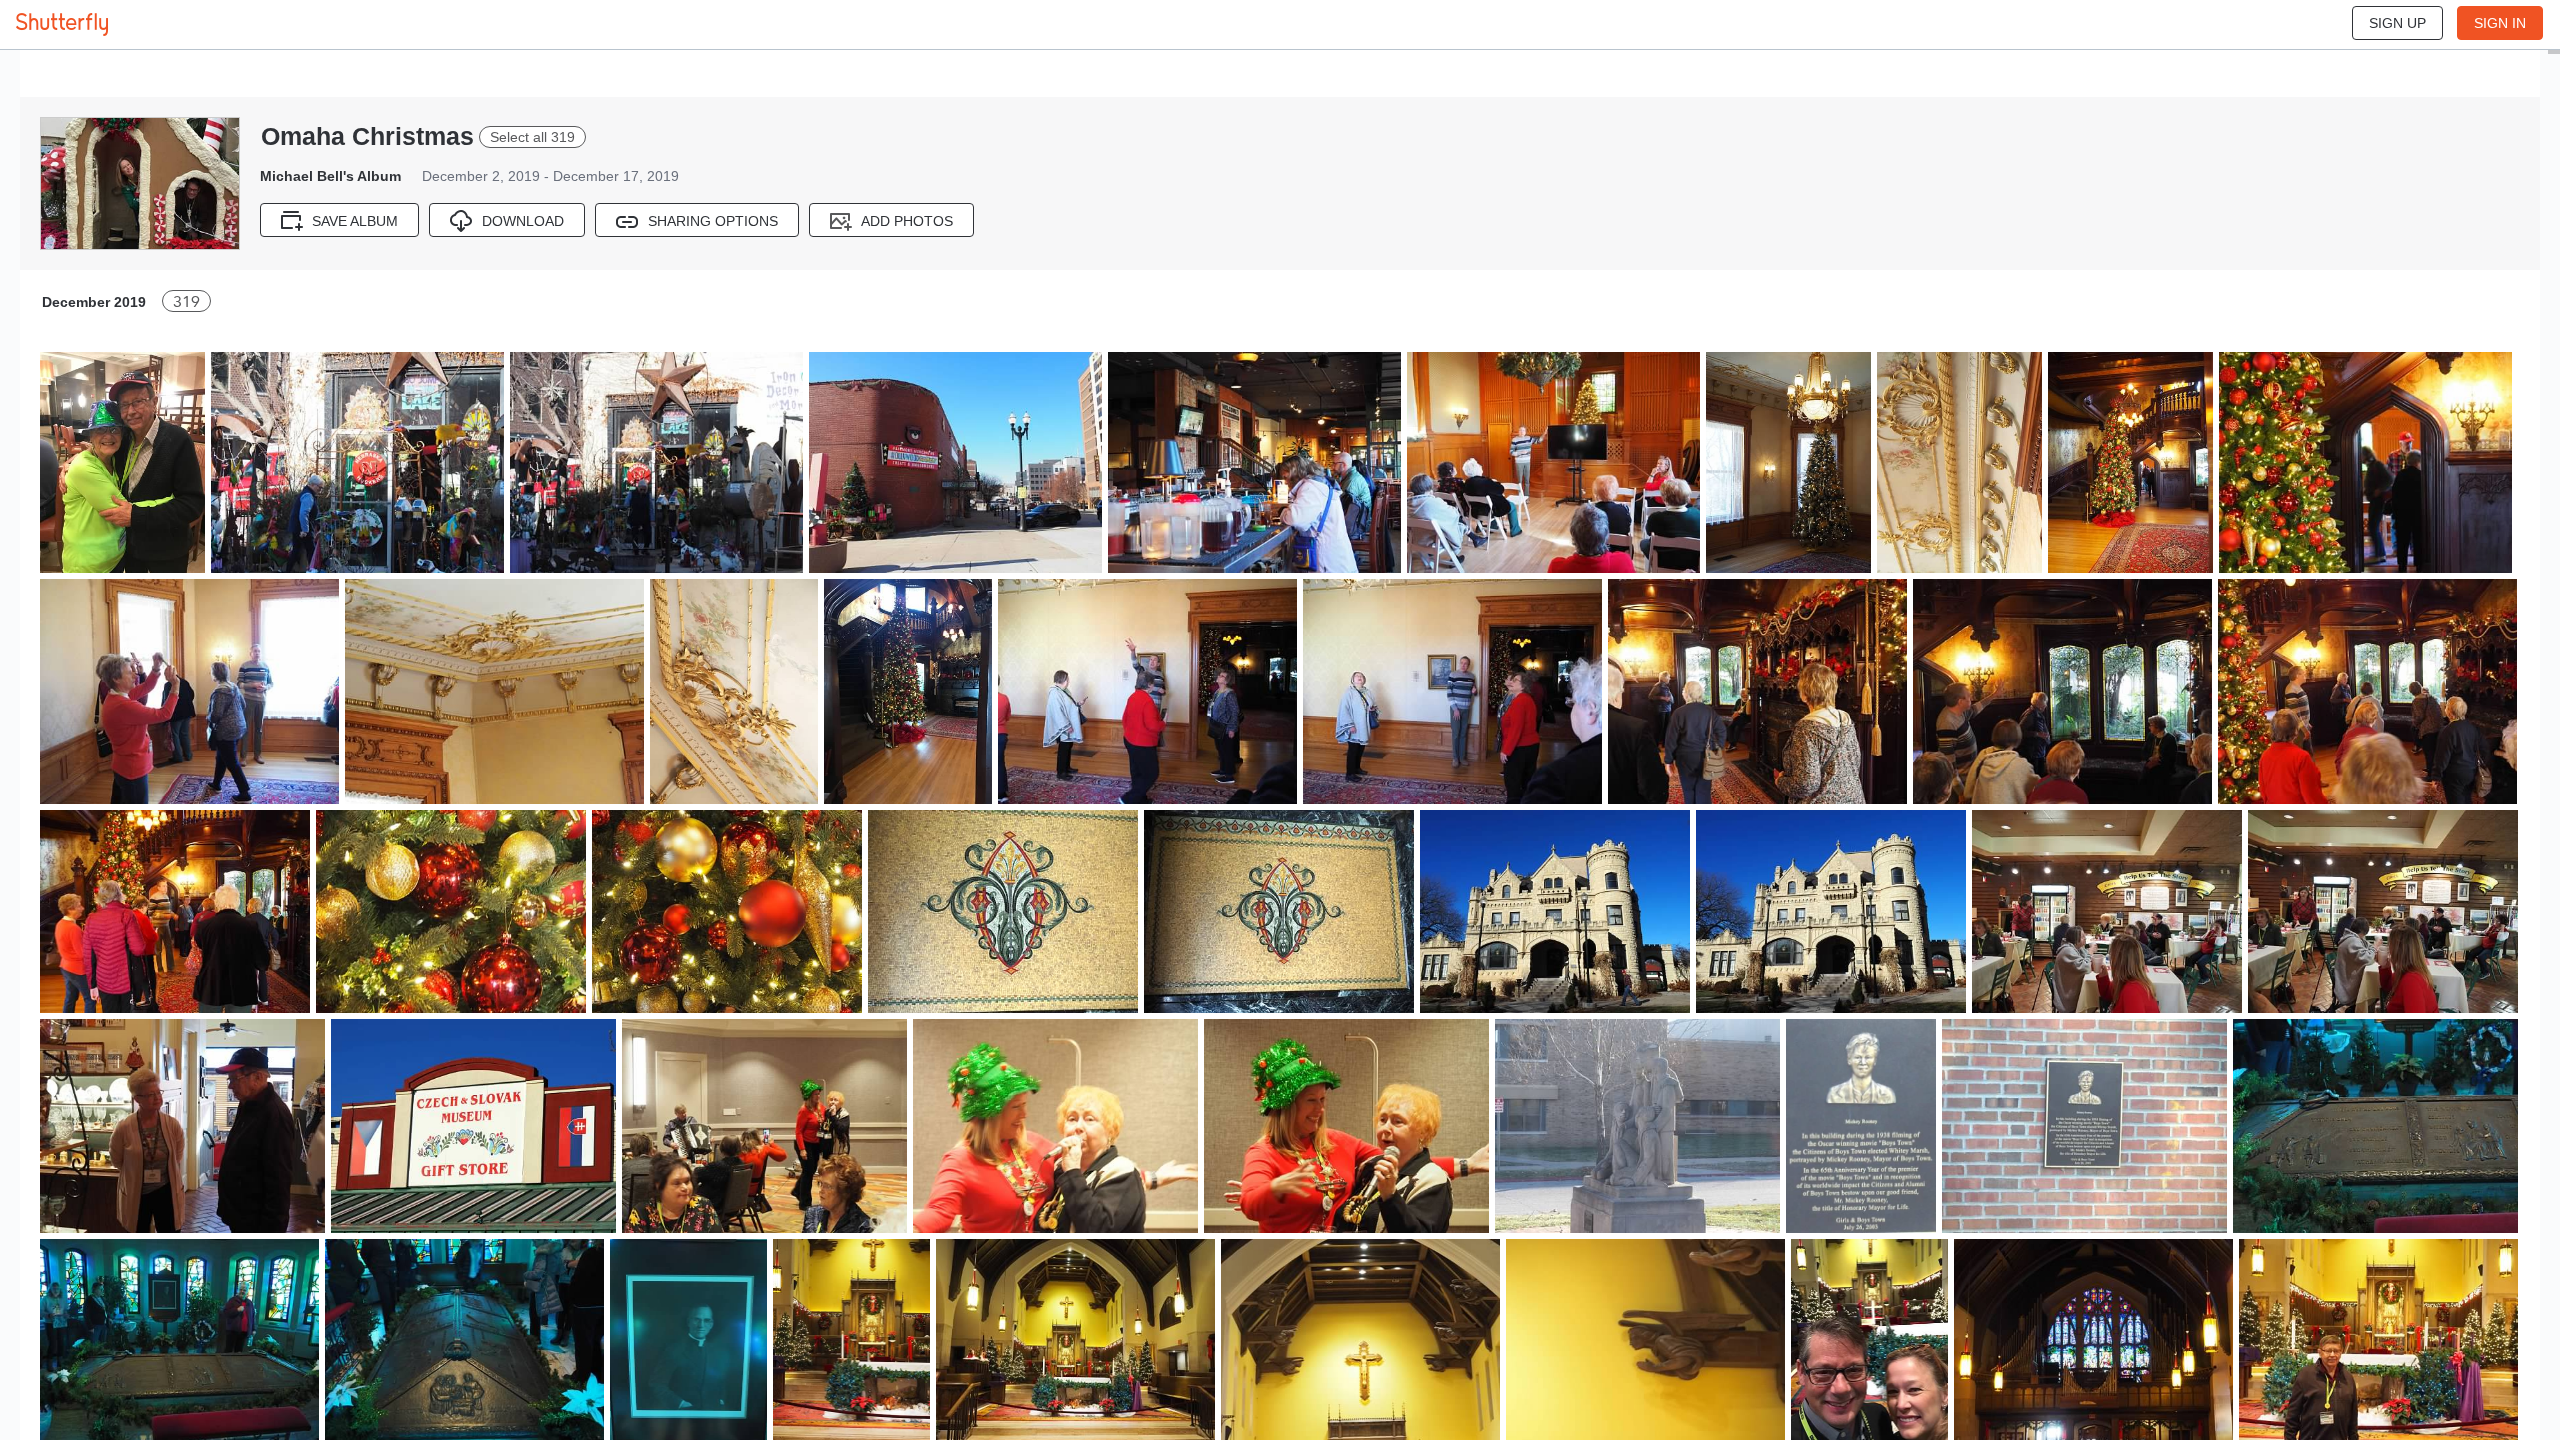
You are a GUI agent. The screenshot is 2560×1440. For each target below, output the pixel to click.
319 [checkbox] (186, 301)
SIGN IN (2500, 23)
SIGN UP (2397, 23)
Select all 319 (532, 137)
